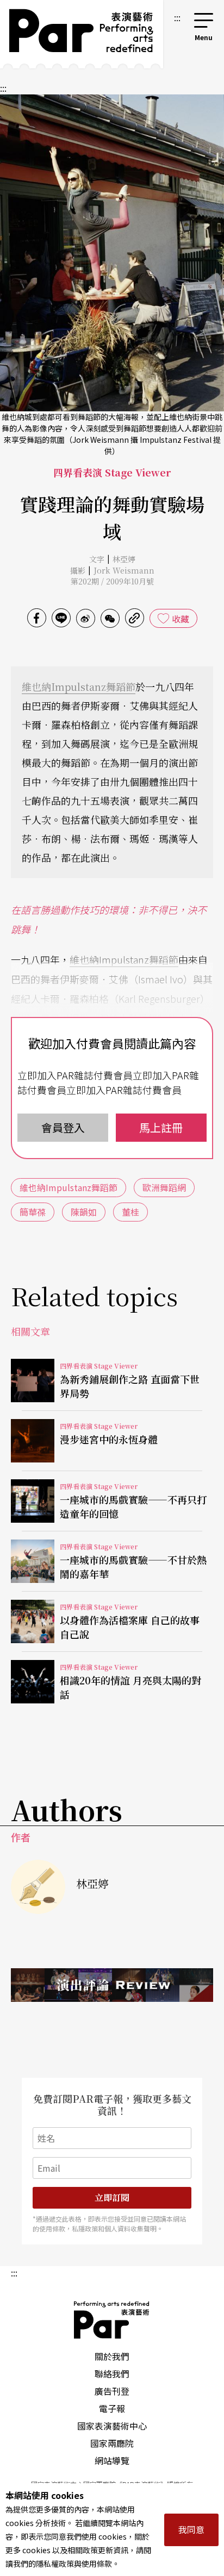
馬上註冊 (161, 1127)
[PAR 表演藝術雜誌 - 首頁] (82, 34)
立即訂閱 (112, 2197)
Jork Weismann (124, 570)
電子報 (112, 2408)
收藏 (181, 619)
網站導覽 (112, 2460)
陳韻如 (84, 1212)
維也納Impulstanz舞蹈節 (79, 686)
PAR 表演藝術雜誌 (112, 2320)
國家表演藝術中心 (112, 2426)
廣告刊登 (112, 2391)
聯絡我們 (112, 2374)
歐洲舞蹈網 (164, 1187)
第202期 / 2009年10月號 (112, 581)
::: (177, 17)
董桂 (130, 1212)
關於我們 (112, 2356)
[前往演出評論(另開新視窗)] (112, 1985)
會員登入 (63, 1127)
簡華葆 (33, 1212)
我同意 (191, 2529)
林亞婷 (124, 559)
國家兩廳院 (112, 2443)
